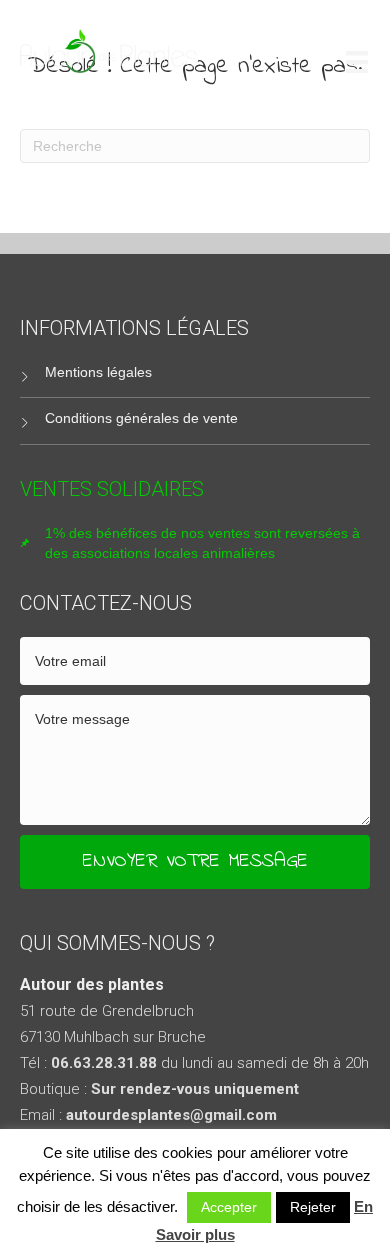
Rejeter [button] (313, 1207)
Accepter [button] (229, 1207)
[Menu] (357, 61)
